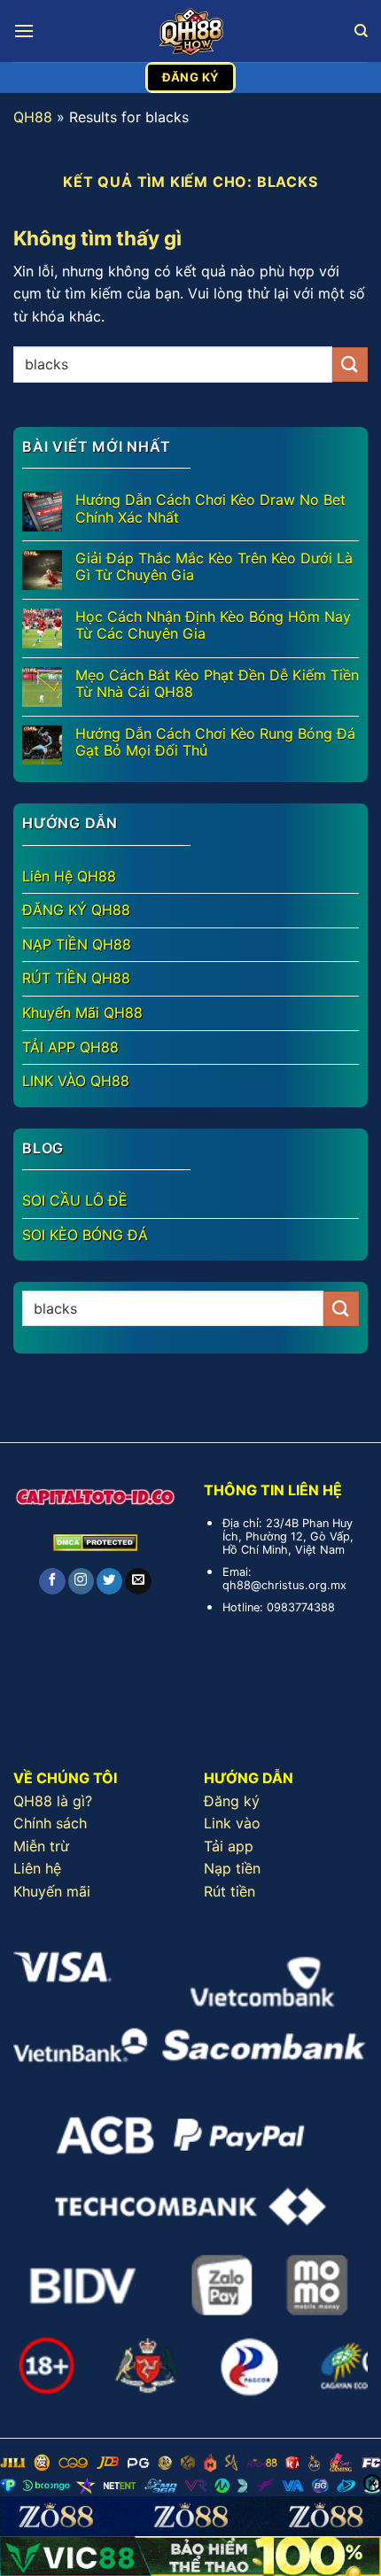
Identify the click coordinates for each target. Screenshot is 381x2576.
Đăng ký (232, 1801)
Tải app (229, 1846)
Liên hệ (37, 1868)
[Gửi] (350, 365)
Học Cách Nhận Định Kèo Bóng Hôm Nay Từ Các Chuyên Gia (213, 625)
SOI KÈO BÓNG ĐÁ (85, 1235)
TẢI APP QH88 (70, 1047)
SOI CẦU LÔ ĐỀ (75, 1200)
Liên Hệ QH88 (69, 876)
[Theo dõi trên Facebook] (52, 1581)
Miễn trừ (41, 1846)
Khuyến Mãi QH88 (82, 1013)
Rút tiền (229, 1891)
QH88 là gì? (53, 1801)
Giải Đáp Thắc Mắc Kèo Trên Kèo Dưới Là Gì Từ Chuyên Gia (214, 567)
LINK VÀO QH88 (76, 1081)
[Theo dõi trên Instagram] (81, 1581)
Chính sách (50, 1823)
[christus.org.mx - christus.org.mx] (190, 31)
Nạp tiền (232, 1868)
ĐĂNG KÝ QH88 (76, 910)
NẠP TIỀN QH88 (77, 944)
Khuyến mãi (52, 1891)
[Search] (361, 31)
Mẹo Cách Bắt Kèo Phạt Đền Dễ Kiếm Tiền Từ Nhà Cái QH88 (217, 684)
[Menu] (24, 31)
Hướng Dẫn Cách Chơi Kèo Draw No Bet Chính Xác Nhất (210, 508)
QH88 (33, 117)
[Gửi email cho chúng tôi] (138, 1581)
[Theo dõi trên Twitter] (109, 1581)
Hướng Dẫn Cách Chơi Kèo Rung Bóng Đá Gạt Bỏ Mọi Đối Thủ (215, 742)
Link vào (232, 1823)
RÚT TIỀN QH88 (76, 978)
